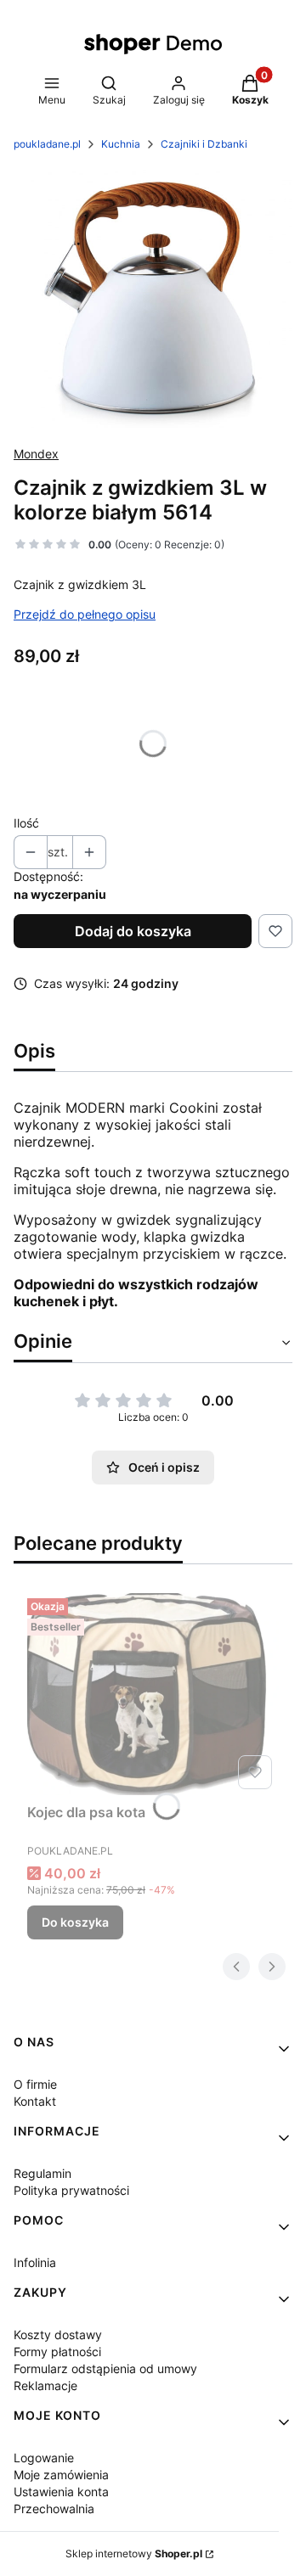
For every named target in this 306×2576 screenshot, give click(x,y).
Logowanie (44, 2458)
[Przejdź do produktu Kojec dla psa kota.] (153, 1694)
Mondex (36, 454)
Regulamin (42, 2173)
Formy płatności (57, 2352)
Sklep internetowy (134, 2554)
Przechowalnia (54, 2509)
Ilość (26, 823)
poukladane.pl (47, 144)
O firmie (35, 2084)
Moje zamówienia (61, 2475)
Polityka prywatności (71, 2190)
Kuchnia (121, 144)
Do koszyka (75, 1922)
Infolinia (35, 2262)
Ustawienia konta (61, 2492)
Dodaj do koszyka (133, 931)
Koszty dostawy (58, 2335)
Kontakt (35, 2101)
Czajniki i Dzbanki (204, 144)
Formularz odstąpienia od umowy (105, 2368)
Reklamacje (45, 2385)
